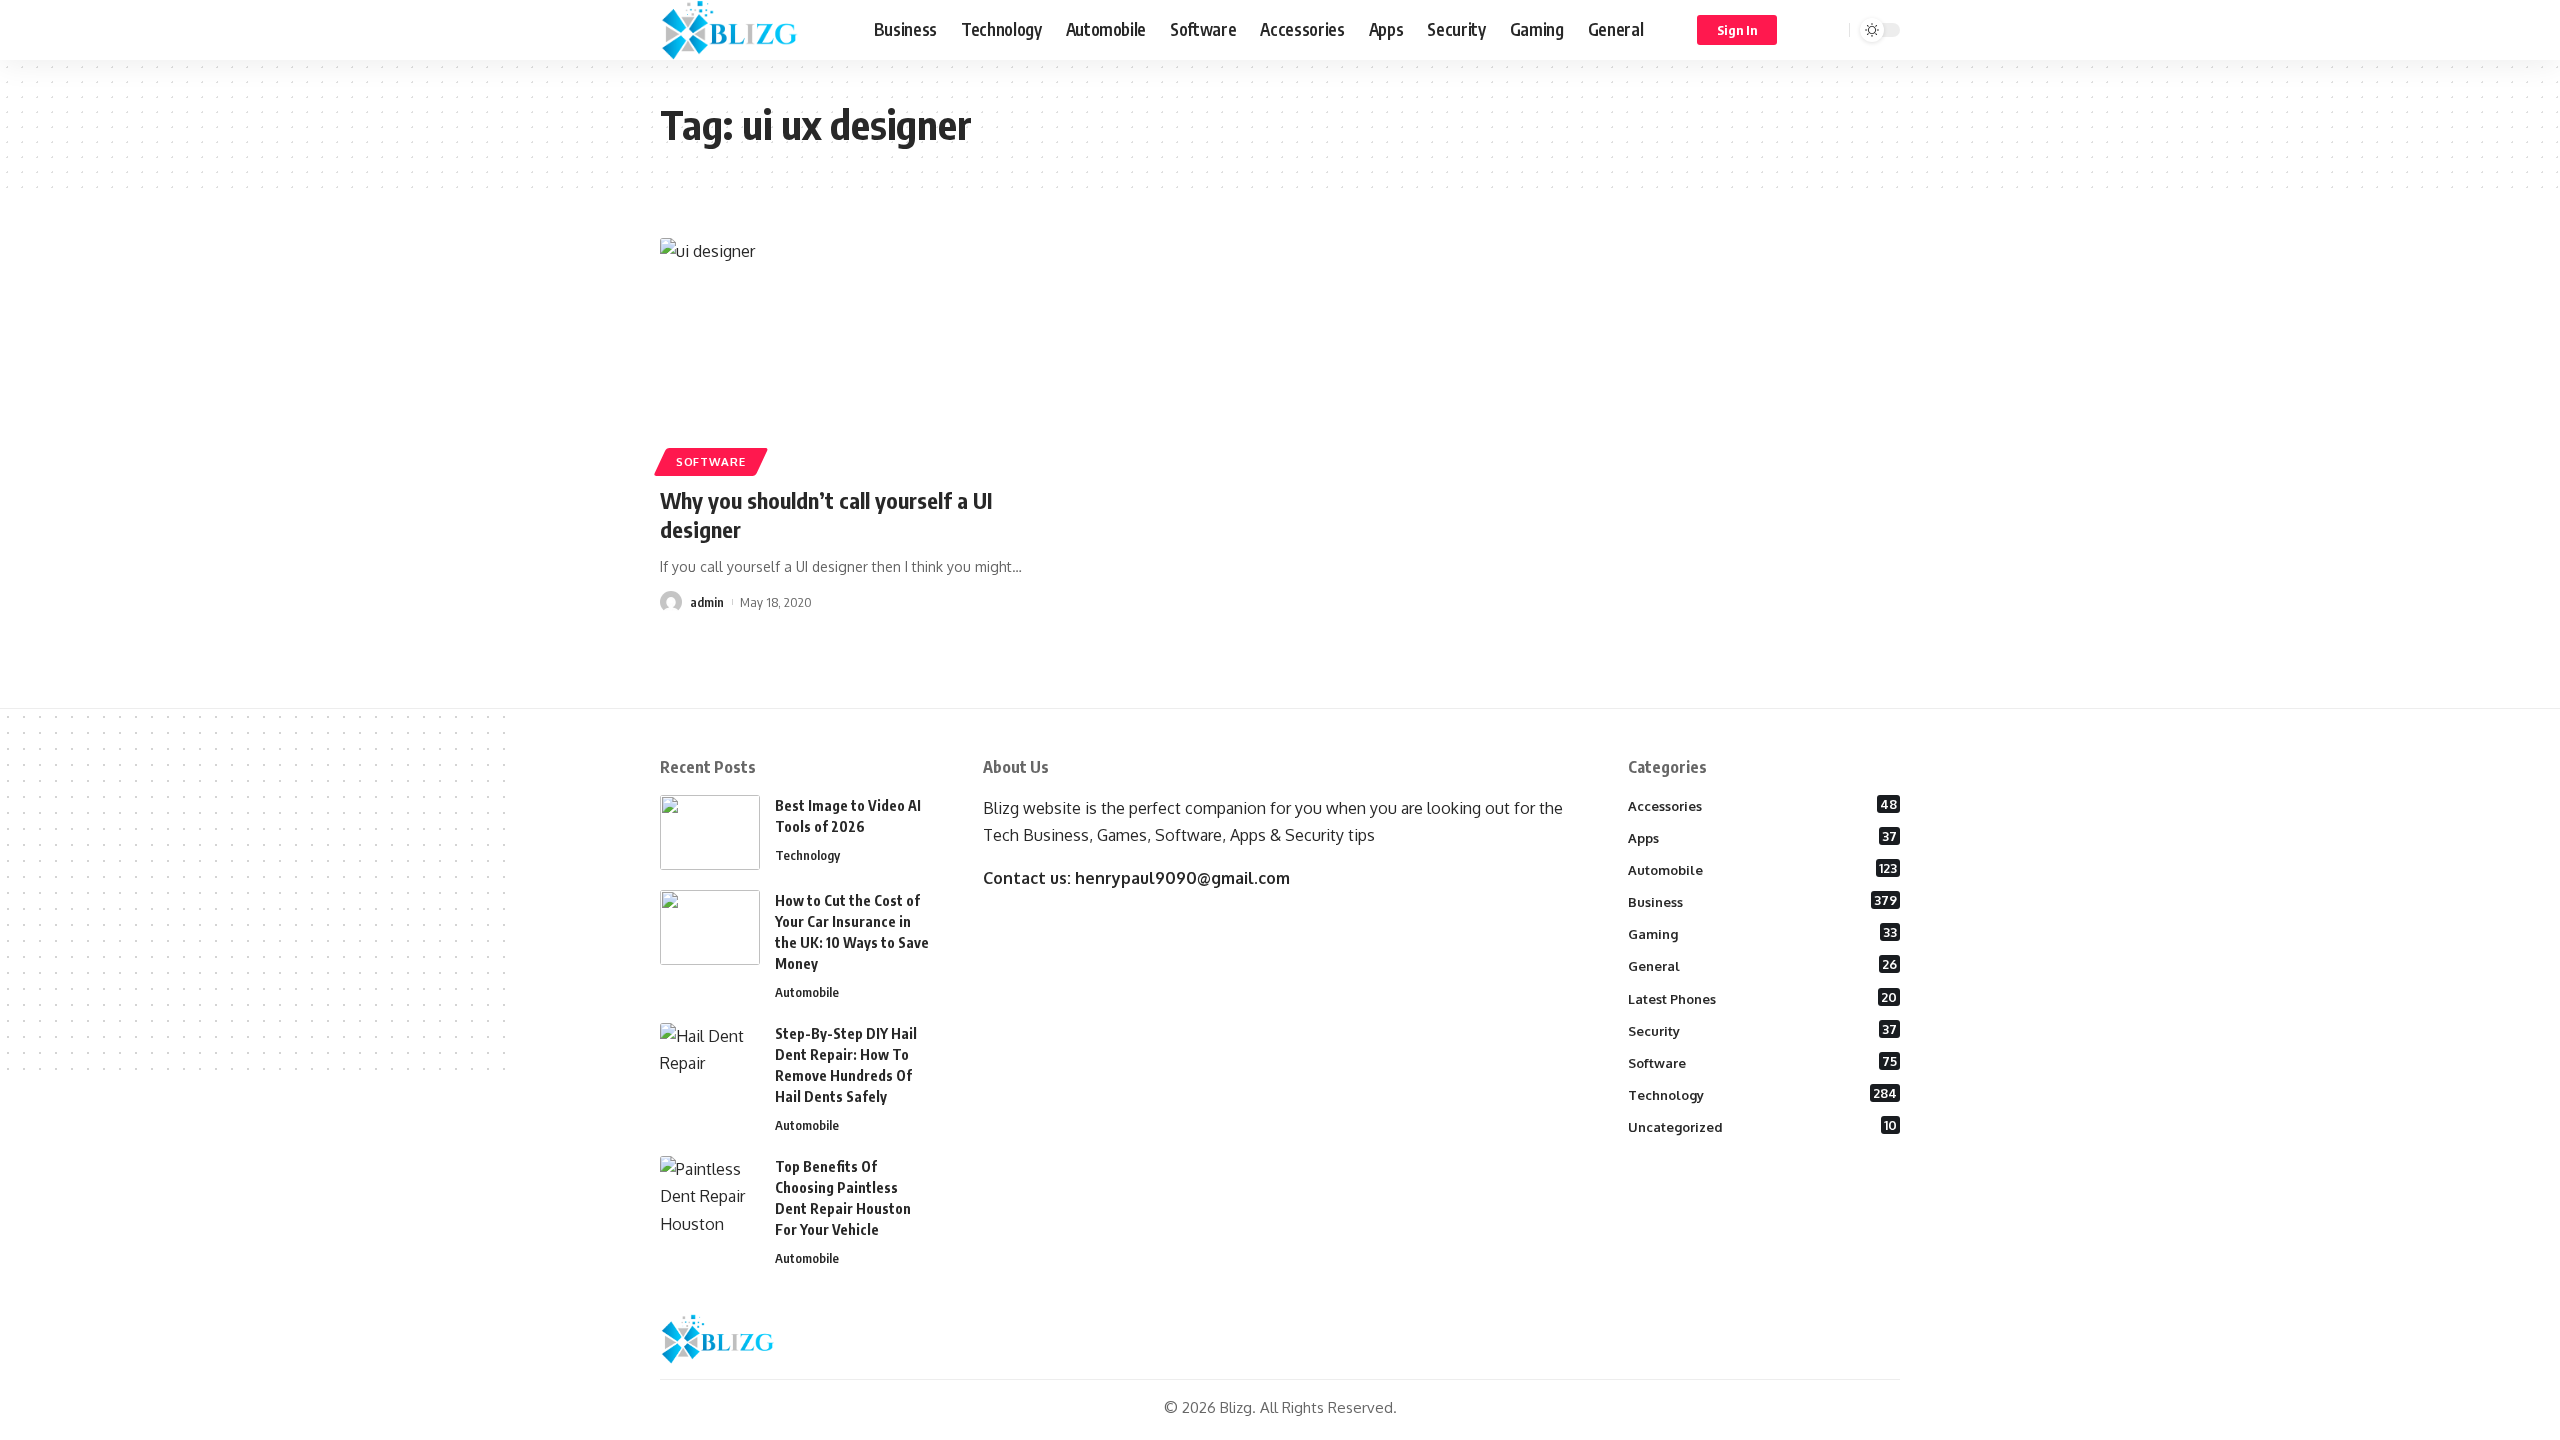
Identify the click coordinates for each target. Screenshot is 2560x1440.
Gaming (1763, 933)
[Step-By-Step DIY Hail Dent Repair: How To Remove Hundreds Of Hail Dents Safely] (710, 1060)
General (1763, 965)
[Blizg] (751, 30)
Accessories (1763, 805)
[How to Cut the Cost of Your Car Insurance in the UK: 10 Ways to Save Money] (710, 927)
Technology (807, 855)
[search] (1831, 30)
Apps (1763, 837)
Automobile (807, 992)
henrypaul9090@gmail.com (1182, 878)
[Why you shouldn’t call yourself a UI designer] (853, 354)
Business (1763, 901)
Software (711, 461)
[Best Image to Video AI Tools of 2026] (710, 832)
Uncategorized (1763, 1126)
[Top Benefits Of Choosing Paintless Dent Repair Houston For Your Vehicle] (710, 1193)
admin (707, 602)
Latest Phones (1763, 998)
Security (1763, 1030)
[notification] (1805, 30)
